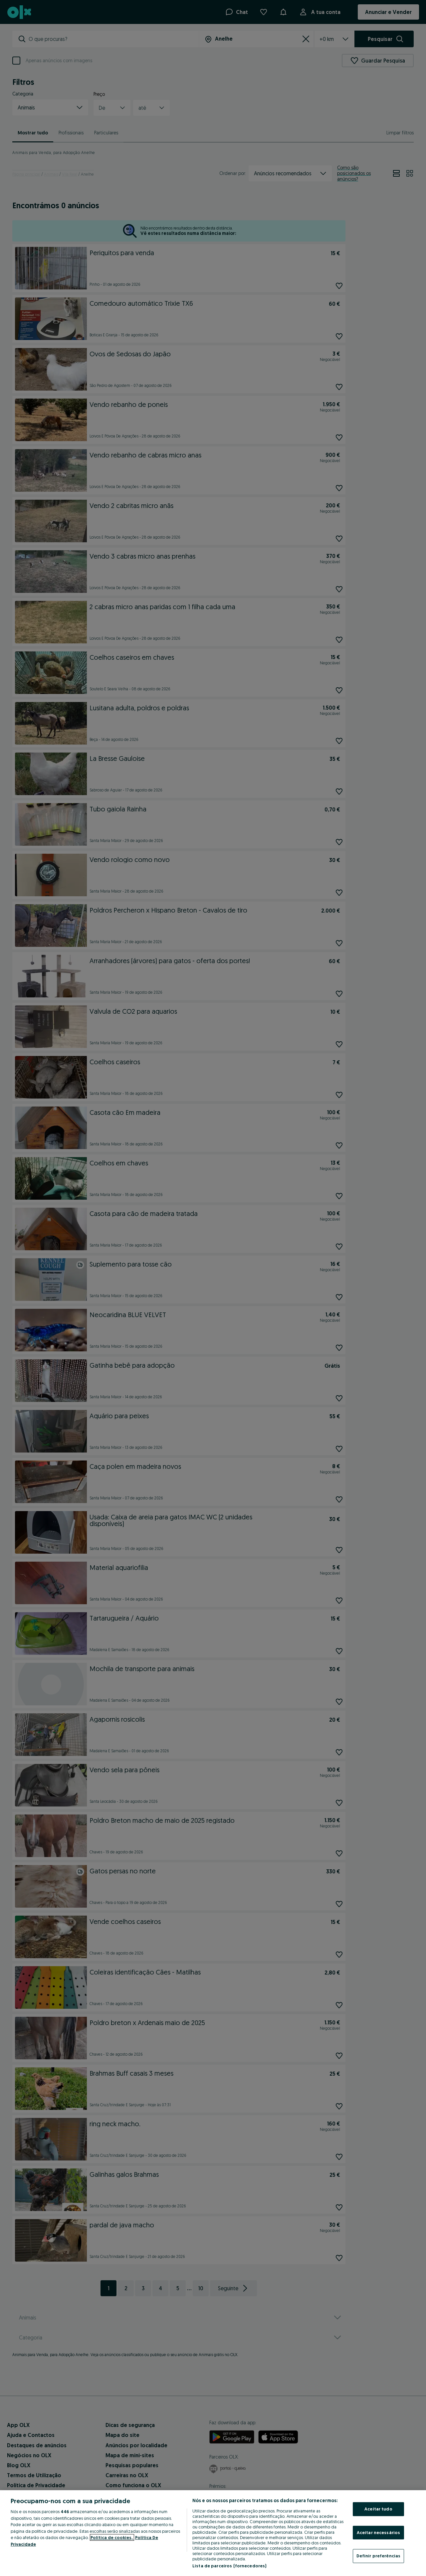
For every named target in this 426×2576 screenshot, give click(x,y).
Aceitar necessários (378, 2532)
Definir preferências (379, 2556)
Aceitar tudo (378, 2509)
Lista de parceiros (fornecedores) (229, 2566)
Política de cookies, (112, 2537)
